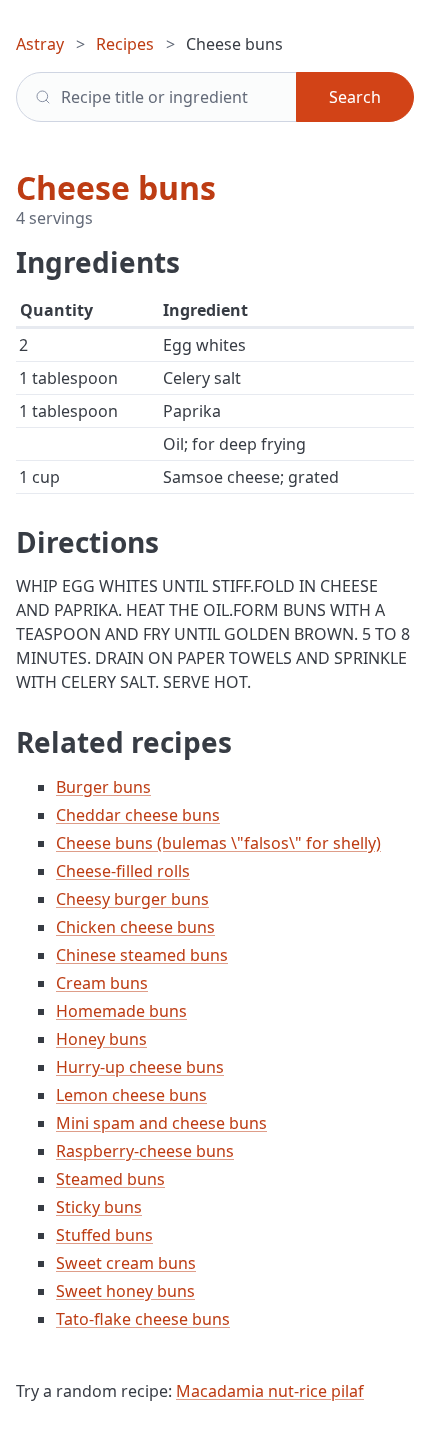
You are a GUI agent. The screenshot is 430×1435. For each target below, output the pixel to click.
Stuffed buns (104, 1235)
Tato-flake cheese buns (143, 1319)
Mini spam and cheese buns (161, 1123)
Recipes (125, 44)
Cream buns (102, 983)
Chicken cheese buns (135, 927)
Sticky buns (99, 1207)
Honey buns (101, 1039)
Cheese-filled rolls (123, 871)
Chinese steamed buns (142, 955)
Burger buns (103, 787)
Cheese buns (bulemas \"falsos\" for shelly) (218, 843)
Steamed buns (110, 1179)
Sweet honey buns (125, 1291)
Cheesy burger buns (132, 899)
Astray (40, 44)
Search (355, 97)
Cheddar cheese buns (138, 815)
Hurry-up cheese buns (140, 1067)
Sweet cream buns (126, 1263)
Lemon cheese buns (131, 1095)
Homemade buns (121, 1011)
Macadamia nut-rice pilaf (270, 1391)
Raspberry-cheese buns (145, 1151)
